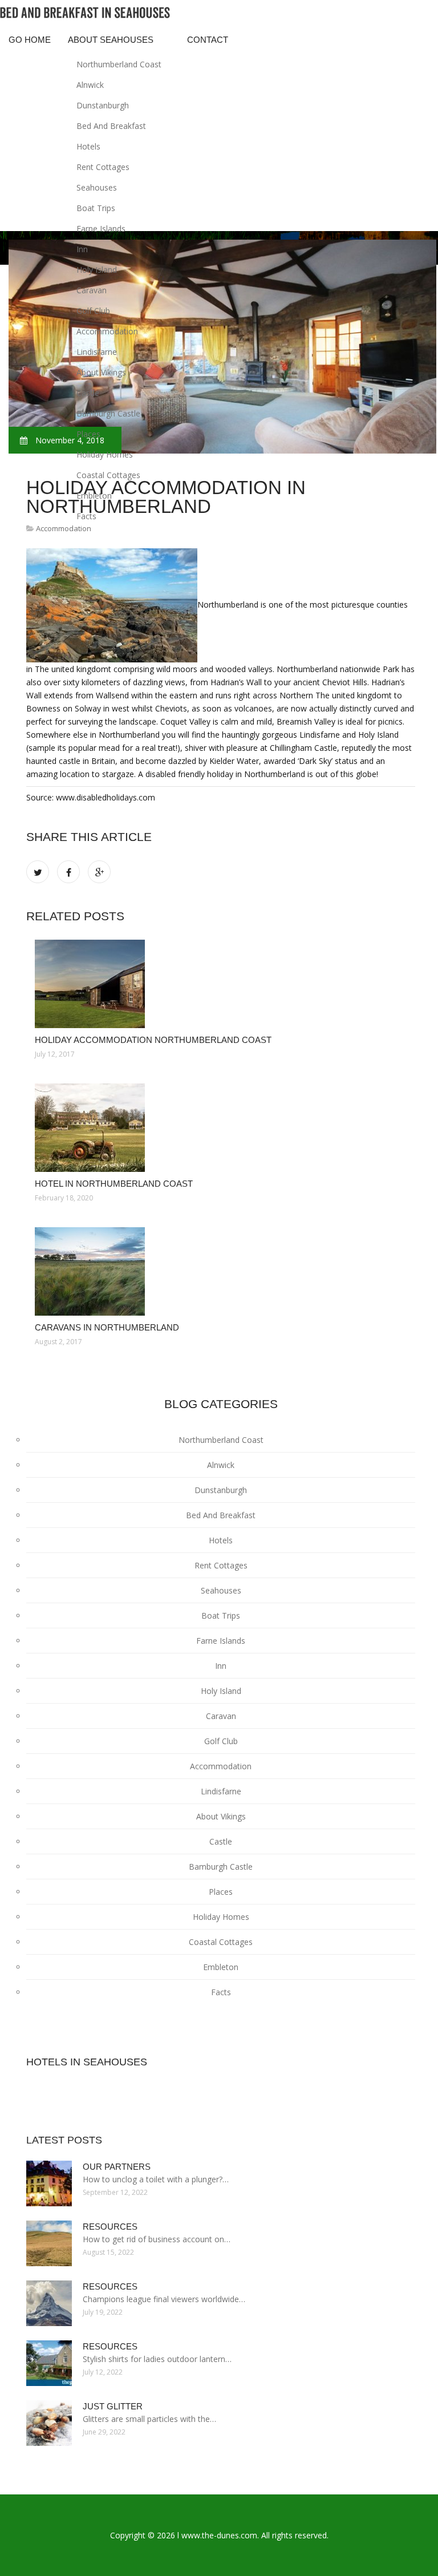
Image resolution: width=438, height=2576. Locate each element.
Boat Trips (96, 208)
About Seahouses (111, 40)
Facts (86, 516)
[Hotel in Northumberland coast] (221, 1128)
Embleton (94, 496)
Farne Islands (101, 229)
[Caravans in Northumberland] (221, 1271)
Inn (82, 249)
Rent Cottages (103, 167)
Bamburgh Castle (108, 413)
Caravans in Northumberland (107, 1327)
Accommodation (107, 331)
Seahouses (97, 187)
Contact (208, 40)
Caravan (92, 290)
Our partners (117, 2167)
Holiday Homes (105, 454)
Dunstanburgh (103, 105)
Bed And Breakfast (111, 126)
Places (88, 434)
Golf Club (93, 311)
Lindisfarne (97, 352)
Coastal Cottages (108, 475)
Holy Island (97, 270)
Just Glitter (113, 2406)
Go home (30, 40)
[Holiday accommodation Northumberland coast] (221, 984)
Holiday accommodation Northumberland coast (153, 1040)
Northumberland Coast (119, 64)
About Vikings (101, 372)
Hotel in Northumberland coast (114, 1184)
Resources (110, 2227)
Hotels (88, 146)
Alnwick (90, 85)
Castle (88, 393)
